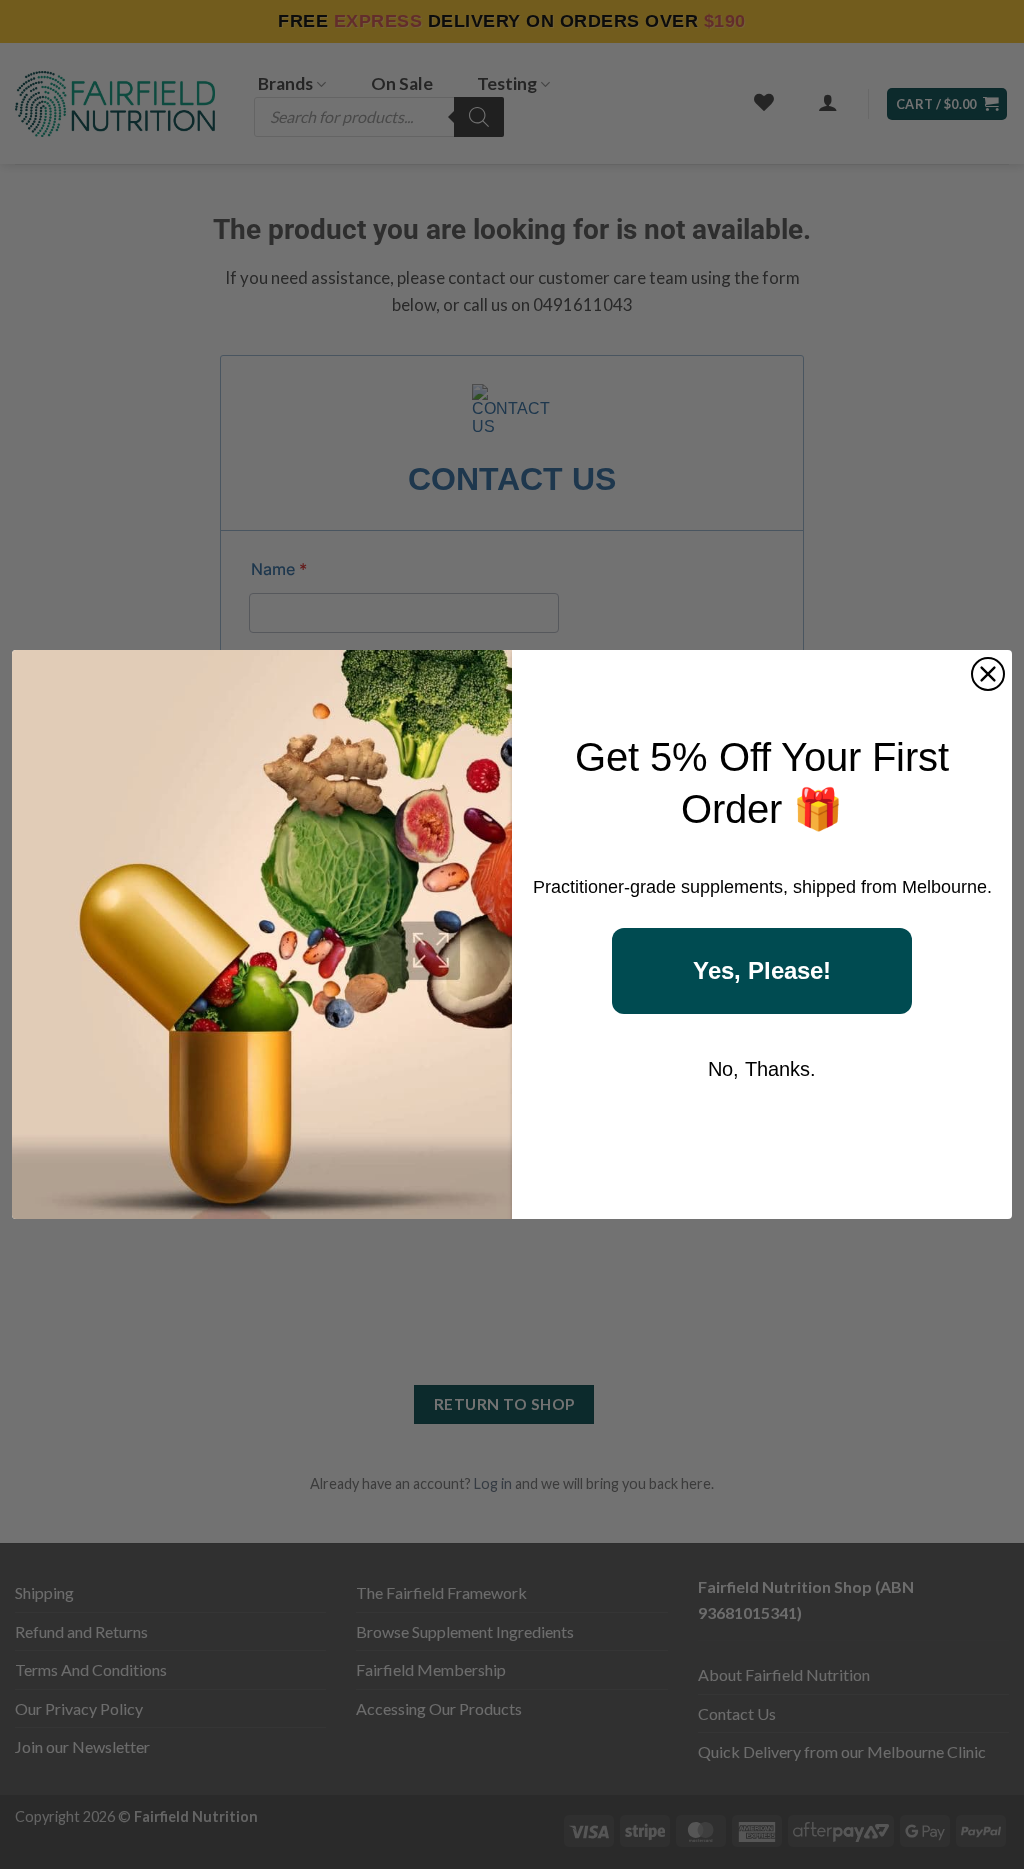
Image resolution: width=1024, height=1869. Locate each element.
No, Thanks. (762, 1069)
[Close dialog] (988, 674)
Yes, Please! (762, 970)
